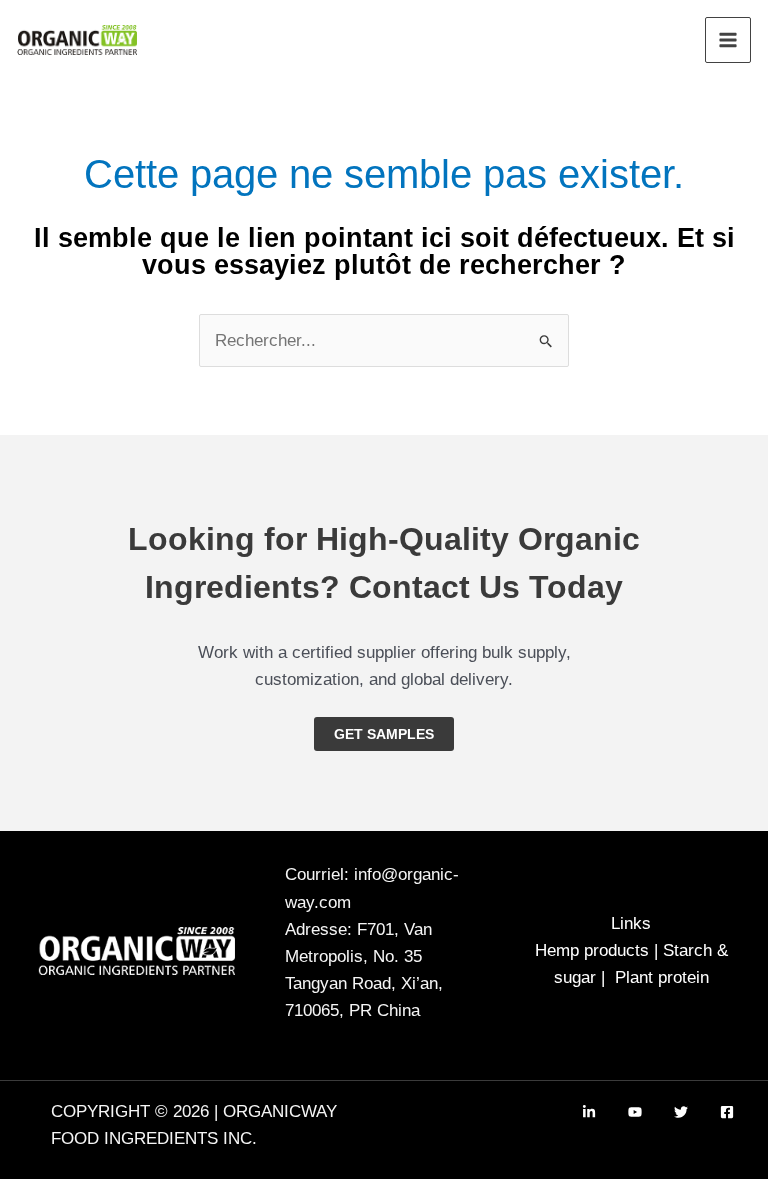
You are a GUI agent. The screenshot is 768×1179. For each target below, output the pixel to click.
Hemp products (592, 950)
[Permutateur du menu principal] (728, 40)
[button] (384, 734)
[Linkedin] (589, 1112)
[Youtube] (635, 1112)
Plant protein (662, 977)
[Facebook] (727, 1112)
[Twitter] (681, 1112)
